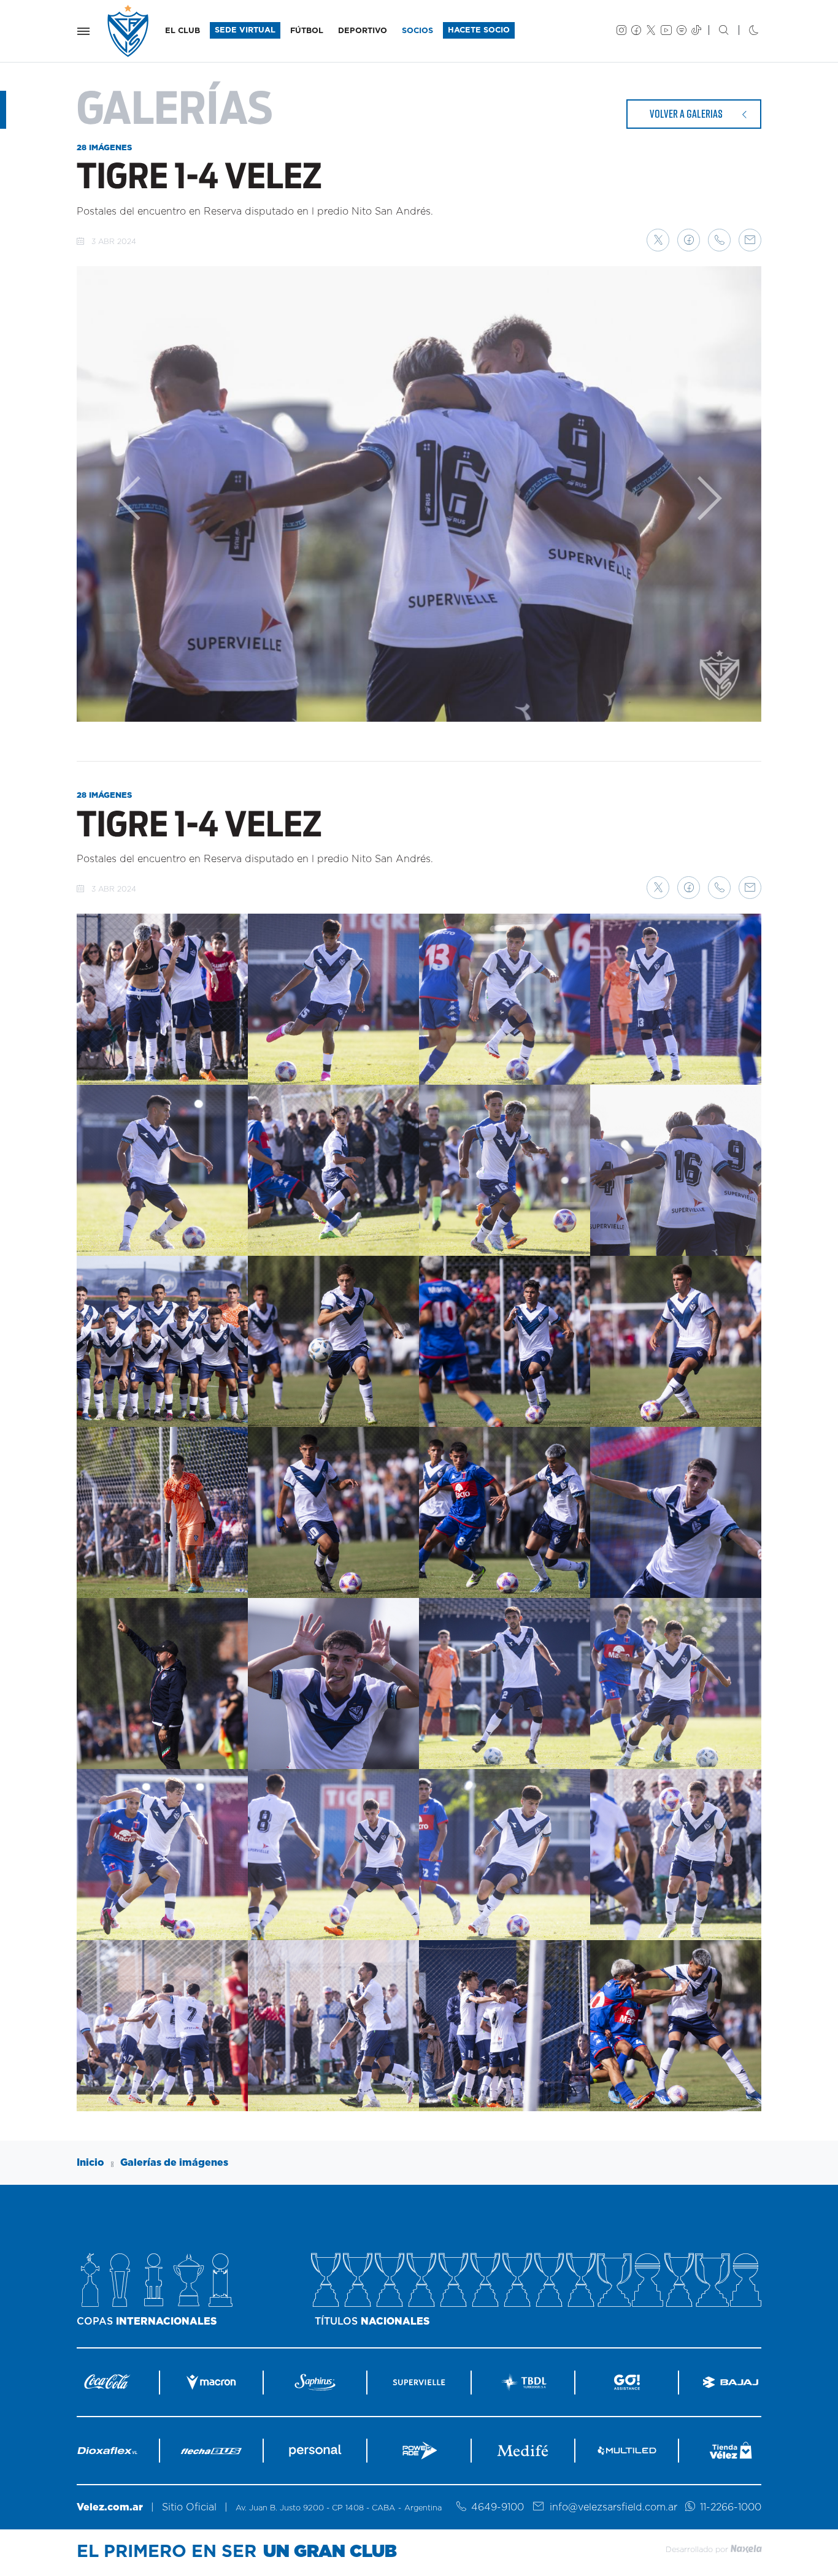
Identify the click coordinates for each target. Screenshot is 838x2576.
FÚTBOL (307, 31)
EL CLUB (183, 31)
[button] (658, 240)
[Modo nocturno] (744, 31)
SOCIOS (417, 31)
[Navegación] (83, 31)
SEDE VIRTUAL (245, 30)
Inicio (90, 2163)
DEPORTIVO (363, 31)
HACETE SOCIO (479, 30)
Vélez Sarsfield (129, 31)
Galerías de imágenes (174, 2163)
